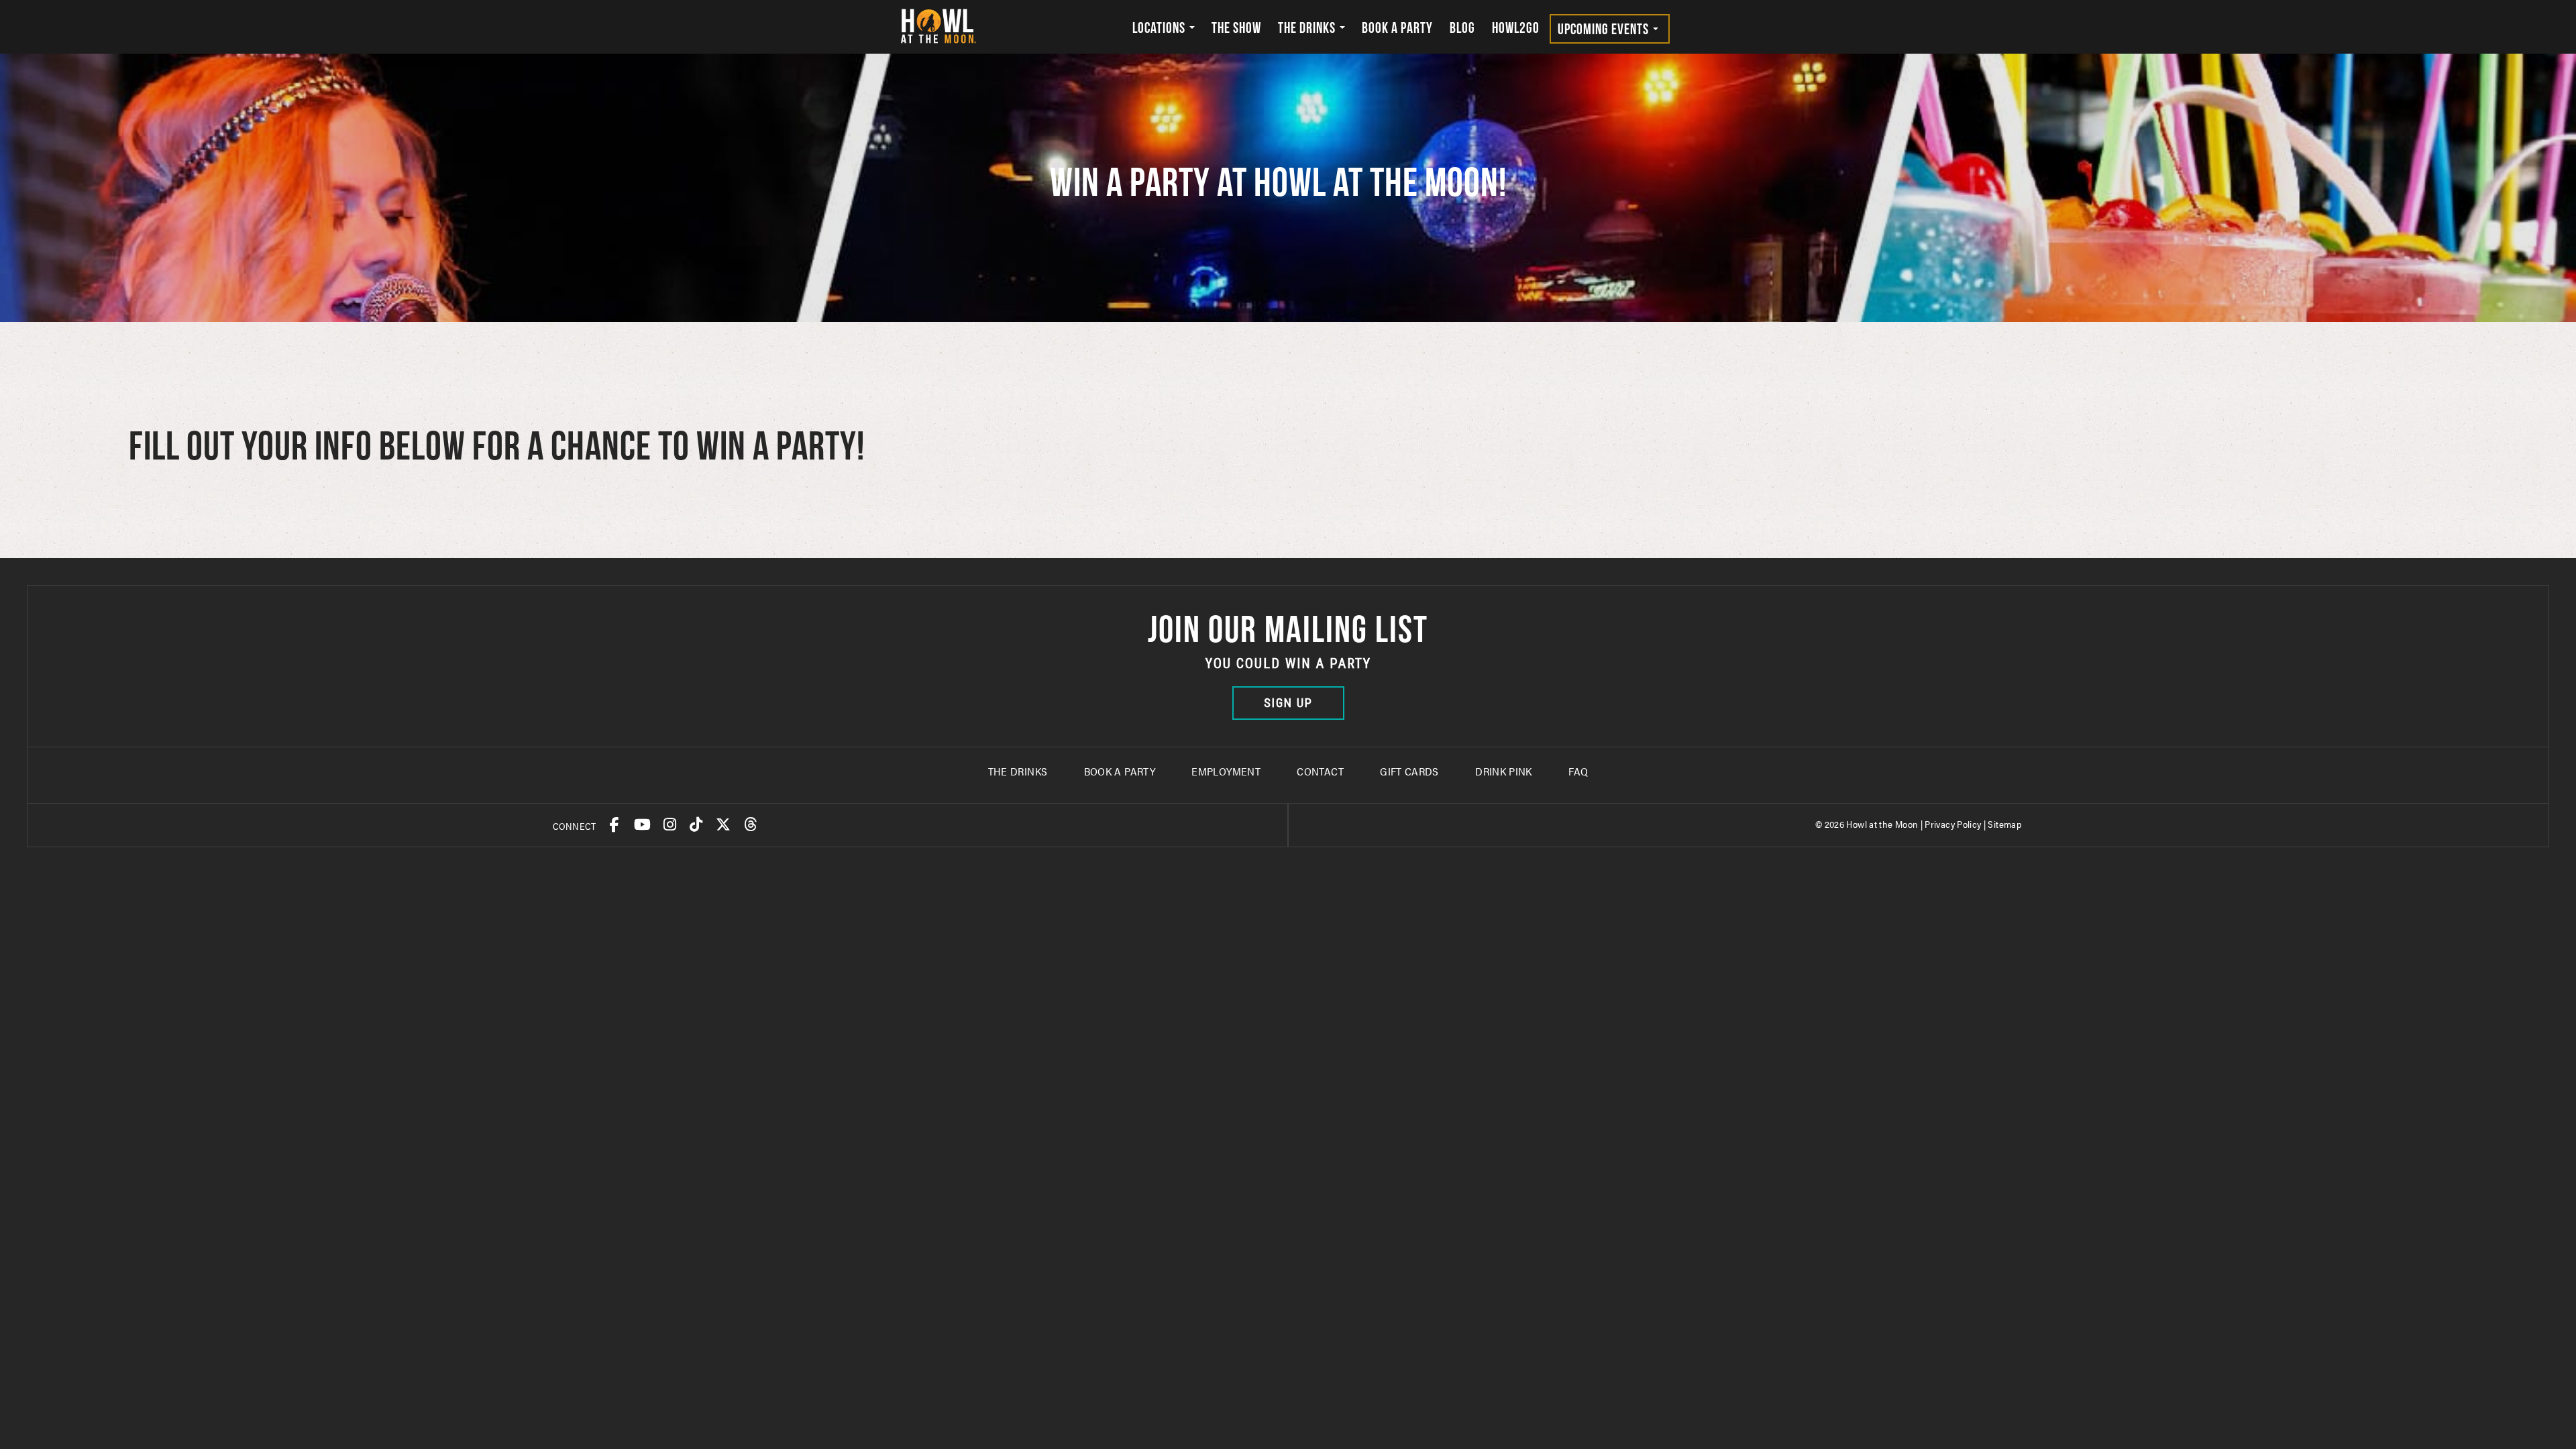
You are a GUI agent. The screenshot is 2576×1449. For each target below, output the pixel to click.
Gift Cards (1409, 771)
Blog (1462, 28)
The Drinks (1308, 28)
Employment (1226, 771)
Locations (1160, 28)
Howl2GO (1516, 28)
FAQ (1578, 771)
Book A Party (1120, 771)
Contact (1320, 771)
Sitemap (2005, 824)
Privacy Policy (1953, 824)
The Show (1236, 28)
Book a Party (1397, 28)
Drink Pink (1504, 771)
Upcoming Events (1605, 29)
